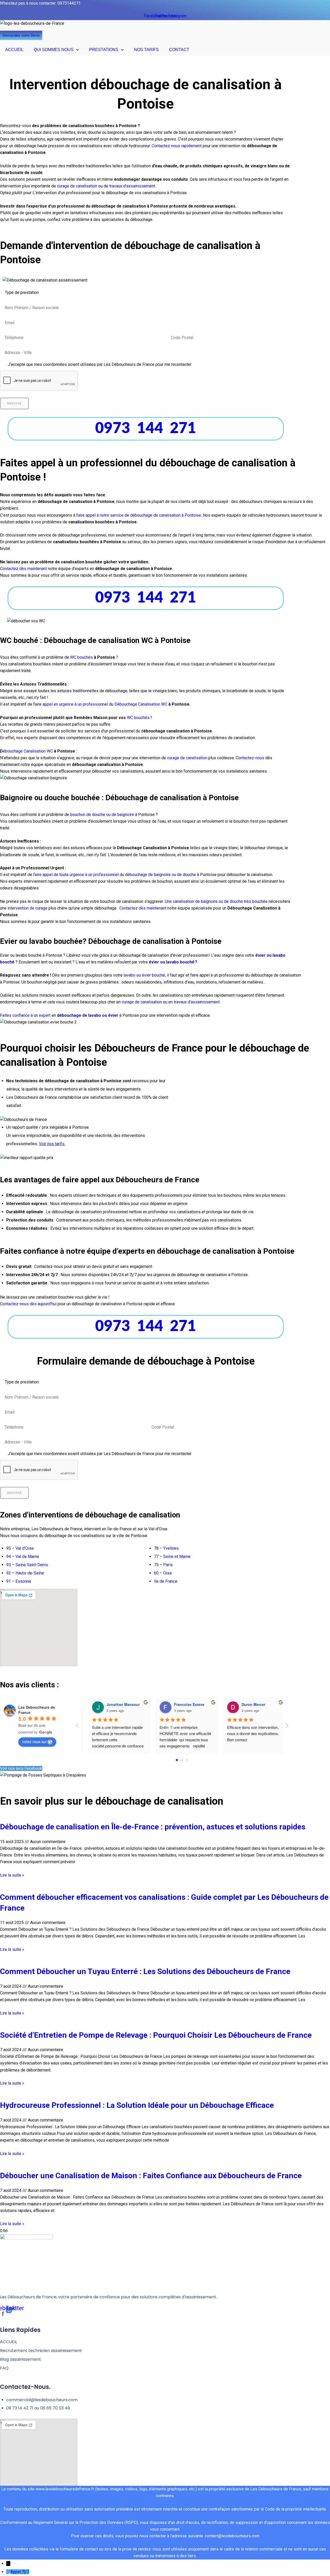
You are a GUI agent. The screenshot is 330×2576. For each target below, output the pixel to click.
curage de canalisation (77, 186)
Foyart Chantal (114, 1704)
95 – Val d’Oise (20, 1548)
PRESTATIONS (104, 50)
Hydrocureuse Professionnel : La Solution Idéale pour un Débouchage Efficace (137, 2105)
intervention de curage (27, 908)
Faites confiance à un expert (25, 1015)
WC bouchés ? (139, 718)
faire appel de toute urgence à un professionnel (76, 875)
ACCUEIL (14, 50)
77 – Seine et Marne (172, 1557)
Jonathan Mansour (252, 1704)
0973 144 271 (146, 429)
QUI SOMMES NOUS (54, 50)
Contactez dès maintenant (24, 569)
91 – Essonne (19, 1581)
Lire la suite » (12, 1875)
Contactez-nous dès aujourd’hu (28, 1304)
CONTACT (179, 50)
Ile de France (166, 1581)
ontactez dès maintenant (144, 908)
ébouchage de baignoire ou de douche (162, 875)
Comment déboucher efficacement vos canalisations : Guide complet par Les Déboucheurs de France (164, 1902)
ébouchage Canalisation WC (28, 751)
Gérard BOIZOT (181, 1704)
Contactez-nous (250, 758)
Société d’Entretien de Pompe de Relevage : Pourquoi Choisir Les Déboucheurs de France (156, 2035)
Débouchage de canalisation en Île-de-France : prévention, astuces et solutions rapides (153, 1827)
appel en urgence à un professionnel (75, 704)
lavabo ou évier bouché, (145, 975)
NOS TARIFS (146, 50)
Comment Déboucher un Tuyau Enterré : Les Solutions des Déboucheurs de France (145, 1971)
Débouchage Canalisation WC (141, 704)
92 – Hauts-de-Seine (25, 1573)
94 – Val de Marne (23, 1557)
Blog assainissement (20, 2359)
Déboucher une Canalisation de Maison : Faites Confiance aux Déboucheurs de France (151, 2175)
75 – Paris (163, 1565)
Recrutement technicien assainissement (41, 2351)
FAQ (4, 2368)
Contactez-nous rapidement (177, 146)
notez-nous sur (34, 1741)
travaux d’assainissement (132, 186)
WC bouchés (81, 657)
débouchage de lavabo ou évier (88, 1015)
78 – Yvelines (166, 1548)
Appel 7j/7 (20, 2572)
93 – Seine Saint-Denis (27, 1565)
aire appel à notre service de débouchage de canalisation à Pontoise (139, 515)
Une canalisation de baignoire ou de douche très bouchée (216, 901)
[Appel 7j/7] (8, 2572)
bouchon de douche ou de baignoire (102, 815)
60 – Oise (163, 1573)
